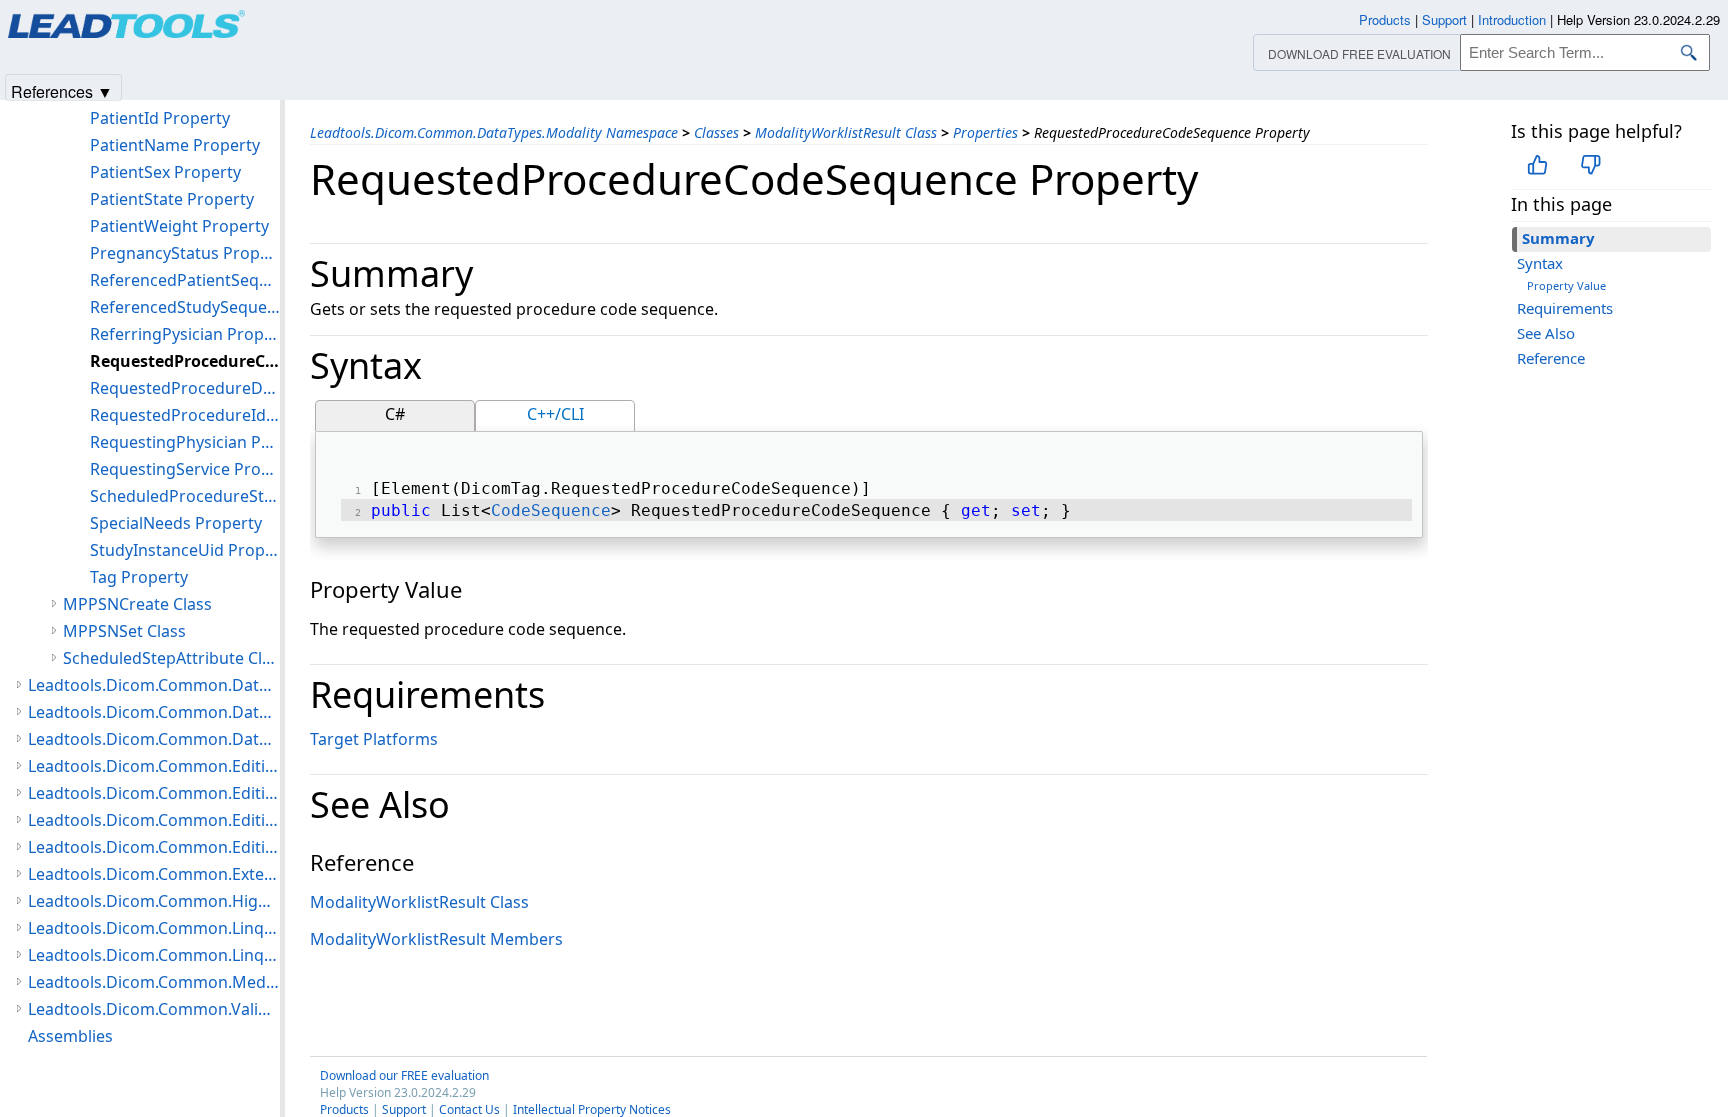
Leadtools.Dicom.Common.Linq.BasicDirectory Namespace (154, 928)
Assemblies (70, 1036)
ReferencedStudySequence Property (185, 307)
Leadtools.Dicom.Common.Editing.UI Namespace (154, 847)
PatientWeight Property (179, 226)
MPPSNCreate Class (137, 604)
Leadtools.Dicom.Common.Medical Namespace (154, 982)
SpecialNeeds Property (176, 523)
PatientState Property (172, 199)
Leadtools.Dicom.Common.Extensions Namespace (154, 874)
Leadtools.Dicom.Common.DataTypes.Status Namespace (154, 739)
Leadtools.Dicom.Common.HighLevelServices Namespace (154, 901)
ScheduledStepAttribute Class (171, 658)
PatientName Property (175, 145)
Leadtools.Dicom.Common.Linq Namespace (154, 955)
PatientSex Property (165, 172)
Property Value (1566, 285)
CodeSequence (551, 510)
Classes (716, 132)
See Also (1546, 333)
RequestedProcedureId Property (185, 415)
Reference (1551, 358)
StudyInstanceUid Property (185, 550)
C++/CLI (555, 414)
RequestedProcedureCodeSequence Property (185, 361)
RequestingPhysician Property (185, 442)
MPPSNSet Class (124, 631)
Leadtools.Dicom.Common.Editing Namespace (154, 820)
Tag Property (139, 577)
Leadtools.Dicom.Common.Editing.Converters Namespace (154, 793)
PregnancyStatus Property (185, 253)
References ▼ (62, 90)
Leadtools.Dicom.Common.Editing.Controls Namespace (154, 766)
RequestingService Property (185, 469)
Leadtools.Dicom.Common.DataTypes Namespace (154, 685)
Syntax (1540, 263)
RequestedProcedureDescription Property (185, 388)
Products (1385, 19)
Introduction (1512, 19)
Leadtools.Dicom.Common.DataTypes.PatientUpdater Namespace (154, 712)
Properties (985, 132)
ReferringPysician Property (185, 334)
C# (395, 414)
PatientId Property (160, 118)
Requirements (1565, 308)
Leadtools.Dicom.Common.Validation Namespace (154, 1009)
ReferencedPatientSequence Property (185, 280)
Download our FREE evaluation (404, 1075)
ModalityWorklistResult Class (846, 132)
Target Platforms (374, 739)
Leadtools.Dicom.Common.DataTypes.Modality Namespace (494, 132)
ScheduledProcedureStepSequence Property (185, 496)
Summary (1558, 238)
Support (1444, 19)
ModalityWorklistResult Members (436, 939)
